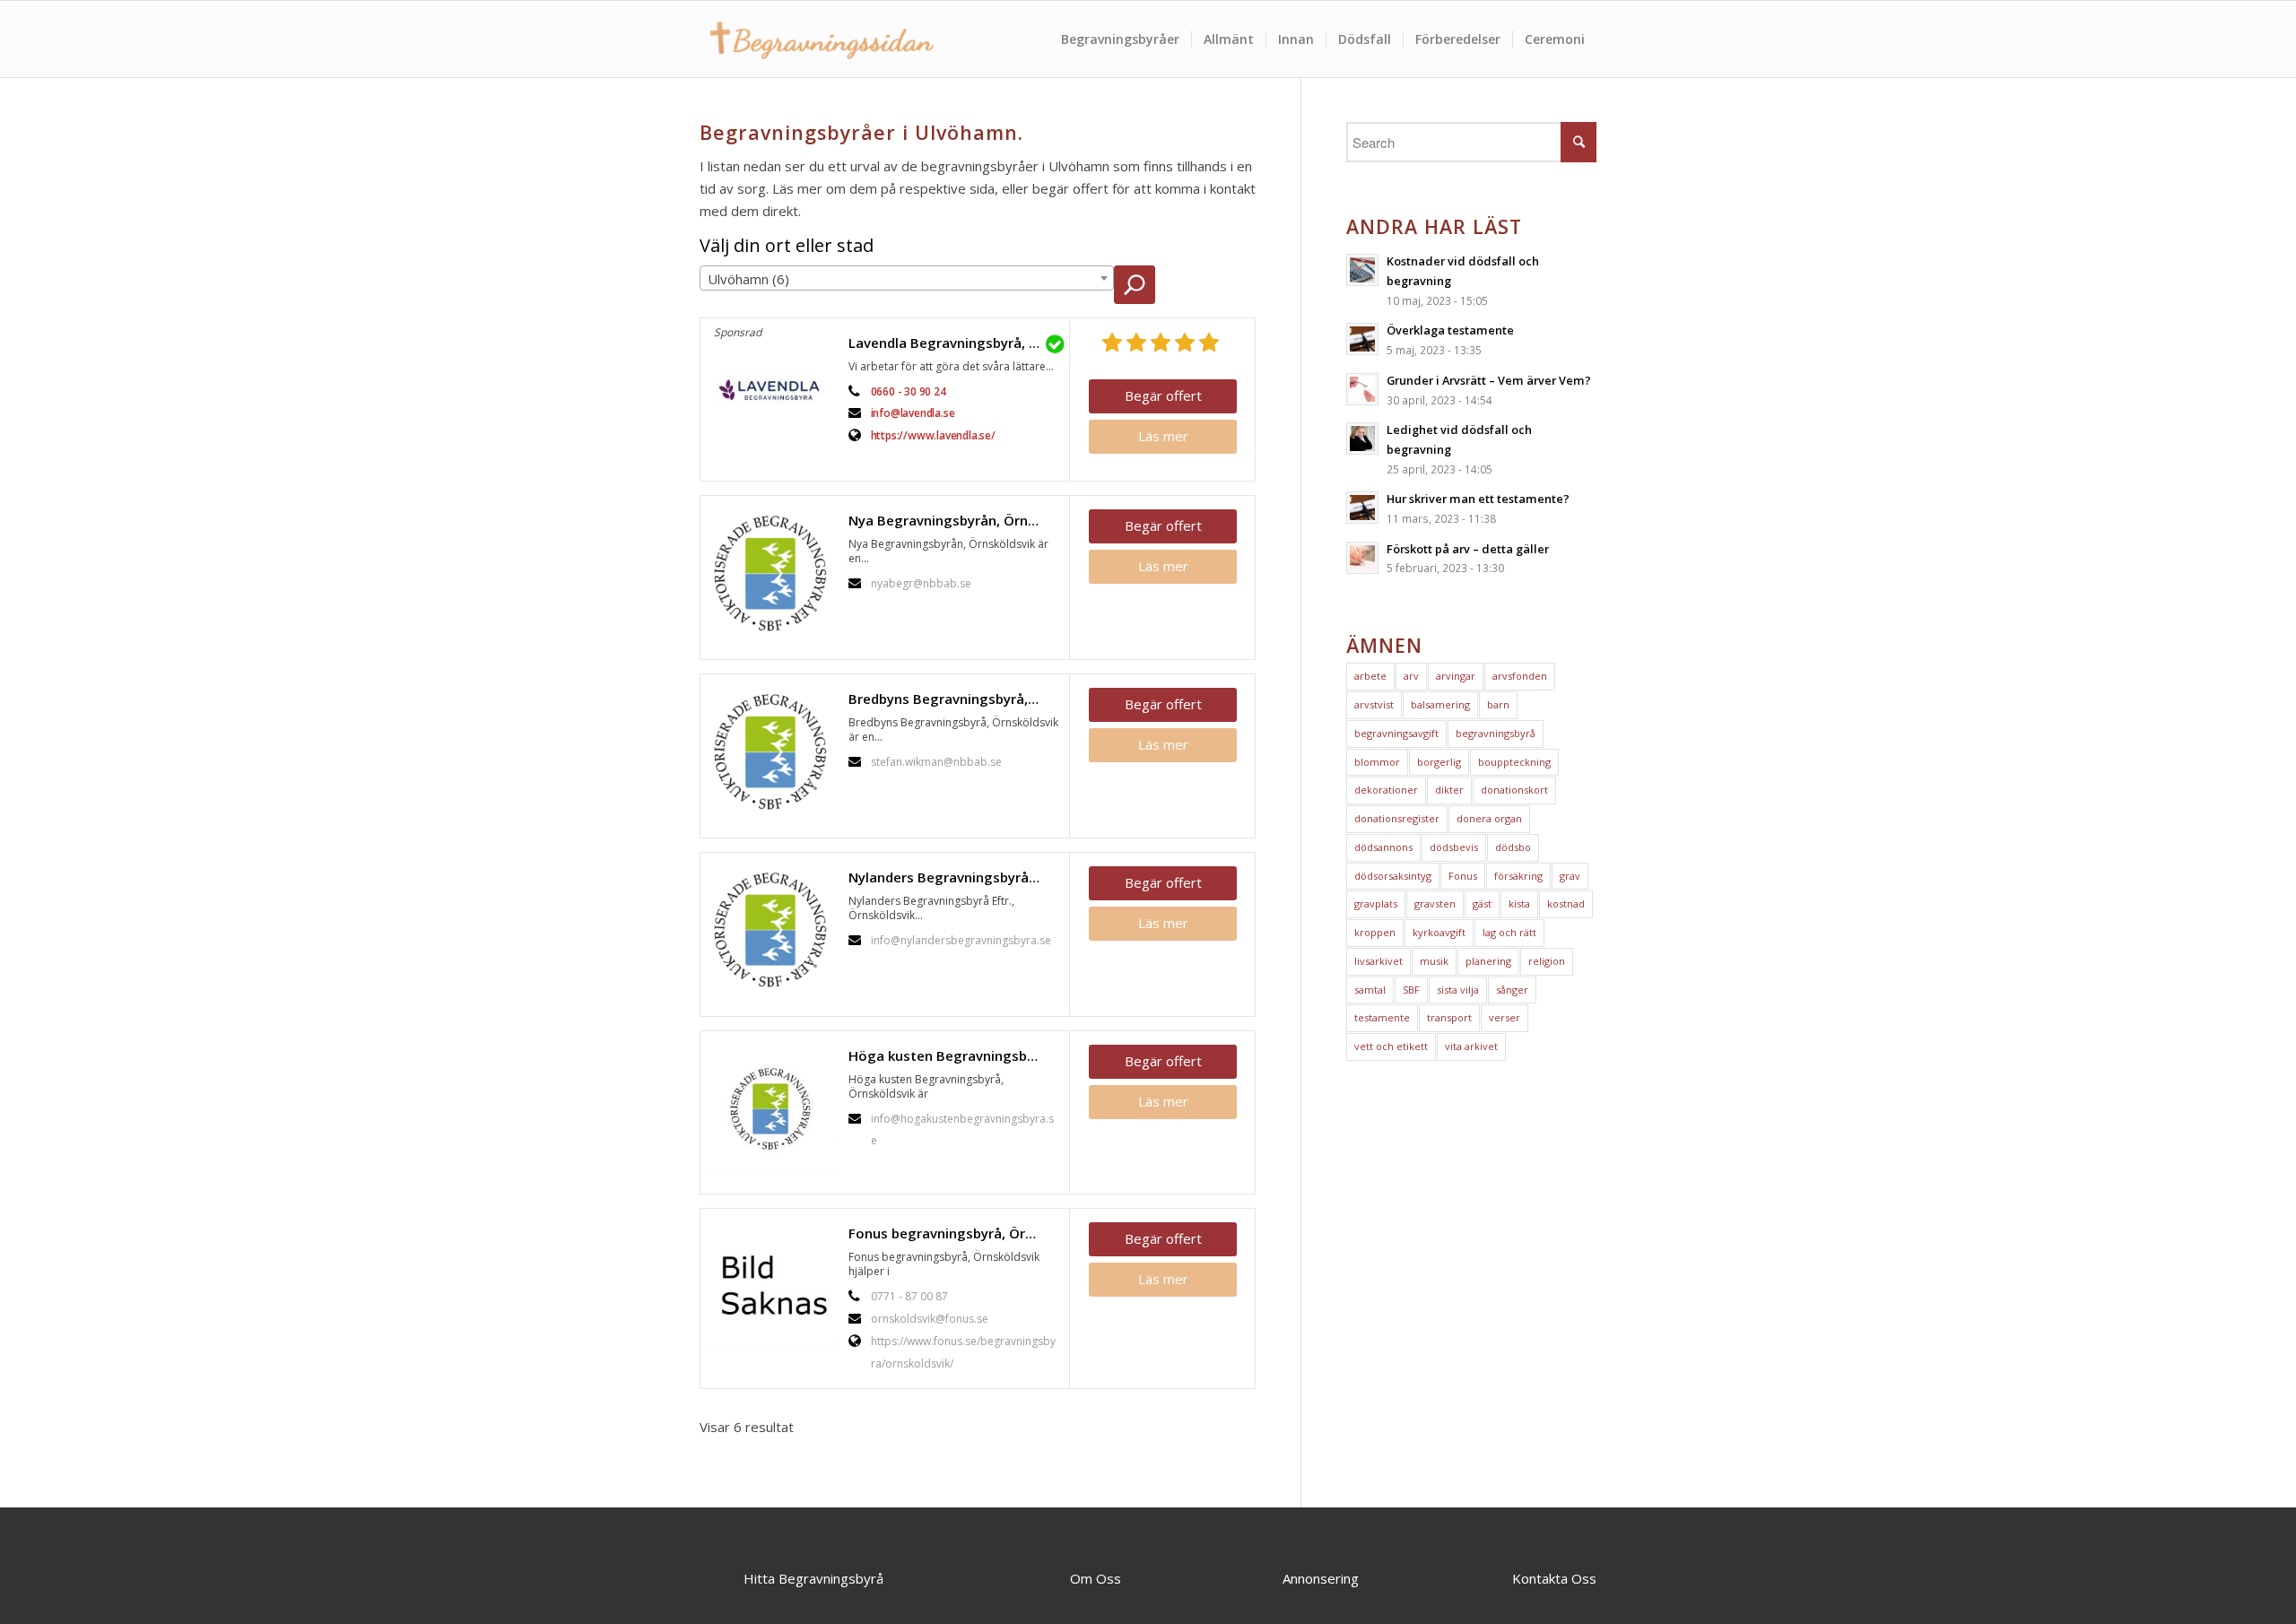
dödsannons (1383, 847)
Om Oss (1096, 1578)
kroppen (1375, 932)
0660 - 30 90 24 (909, 391)
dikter (1449, 790)
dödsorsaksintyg (1393, 876)
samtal (1370, 990)
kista (1519, 903)
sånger (1512, 990)
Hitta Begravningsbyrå (813, 1578)
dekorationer (1386, 790)
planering (1488, 961)
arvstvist (1374, 704)
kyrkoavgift (1439, 932)
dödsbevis (1454, 847)
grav (1570, 876)
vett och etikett (1391, 1046)
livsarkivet (1378, 961)
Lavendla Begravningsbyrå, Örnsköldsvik (954, 343)
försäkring (1518, 876)
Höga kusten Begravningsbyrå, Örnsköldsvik (954, 1055)
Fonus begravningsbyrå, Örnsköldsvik (954, 1233)
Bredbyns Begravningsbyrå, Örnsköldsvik (954, 699)
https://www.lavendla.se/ (933, 435)
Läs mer (1163, 436)
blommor (1377, 762)
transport (1449, 1017)
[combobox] (907, 278)
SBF (1411, 990)
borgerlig (1439, 762)
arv (1411, 676)
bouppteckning (1514, 762)
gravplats (1376, 903)
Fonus (1463, 876)
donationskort (1514, 790)
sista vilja (1458, 990)
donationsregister (1397, 818)
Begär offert (1163, 395)
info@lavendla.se (913, 413)
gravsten (1435, 903)
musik (1434, 961)
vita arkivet (1471, 1046)
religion (1547, 961)
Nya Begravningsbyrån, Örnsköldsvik (954, 520)
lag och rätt (1509, 932)
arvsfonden (1520, 676)
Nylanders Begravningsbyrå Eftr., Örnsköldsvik (954, 877)
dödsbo (1513, 847)
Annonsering (1321, 1578)
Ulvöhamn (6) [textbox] (748, 279)
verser (1505, 1017)
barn (1498, 704)
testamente (1382, 1017)
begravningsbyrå (1496, 733)
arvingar (1456, 676)
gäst (1482, 903)
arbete (1370, 676)
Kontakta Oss (1554, 1578)
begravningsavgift (1396, 733)
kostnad (1566, 903)
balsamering (1440, 704)
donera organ (1489, 818)
